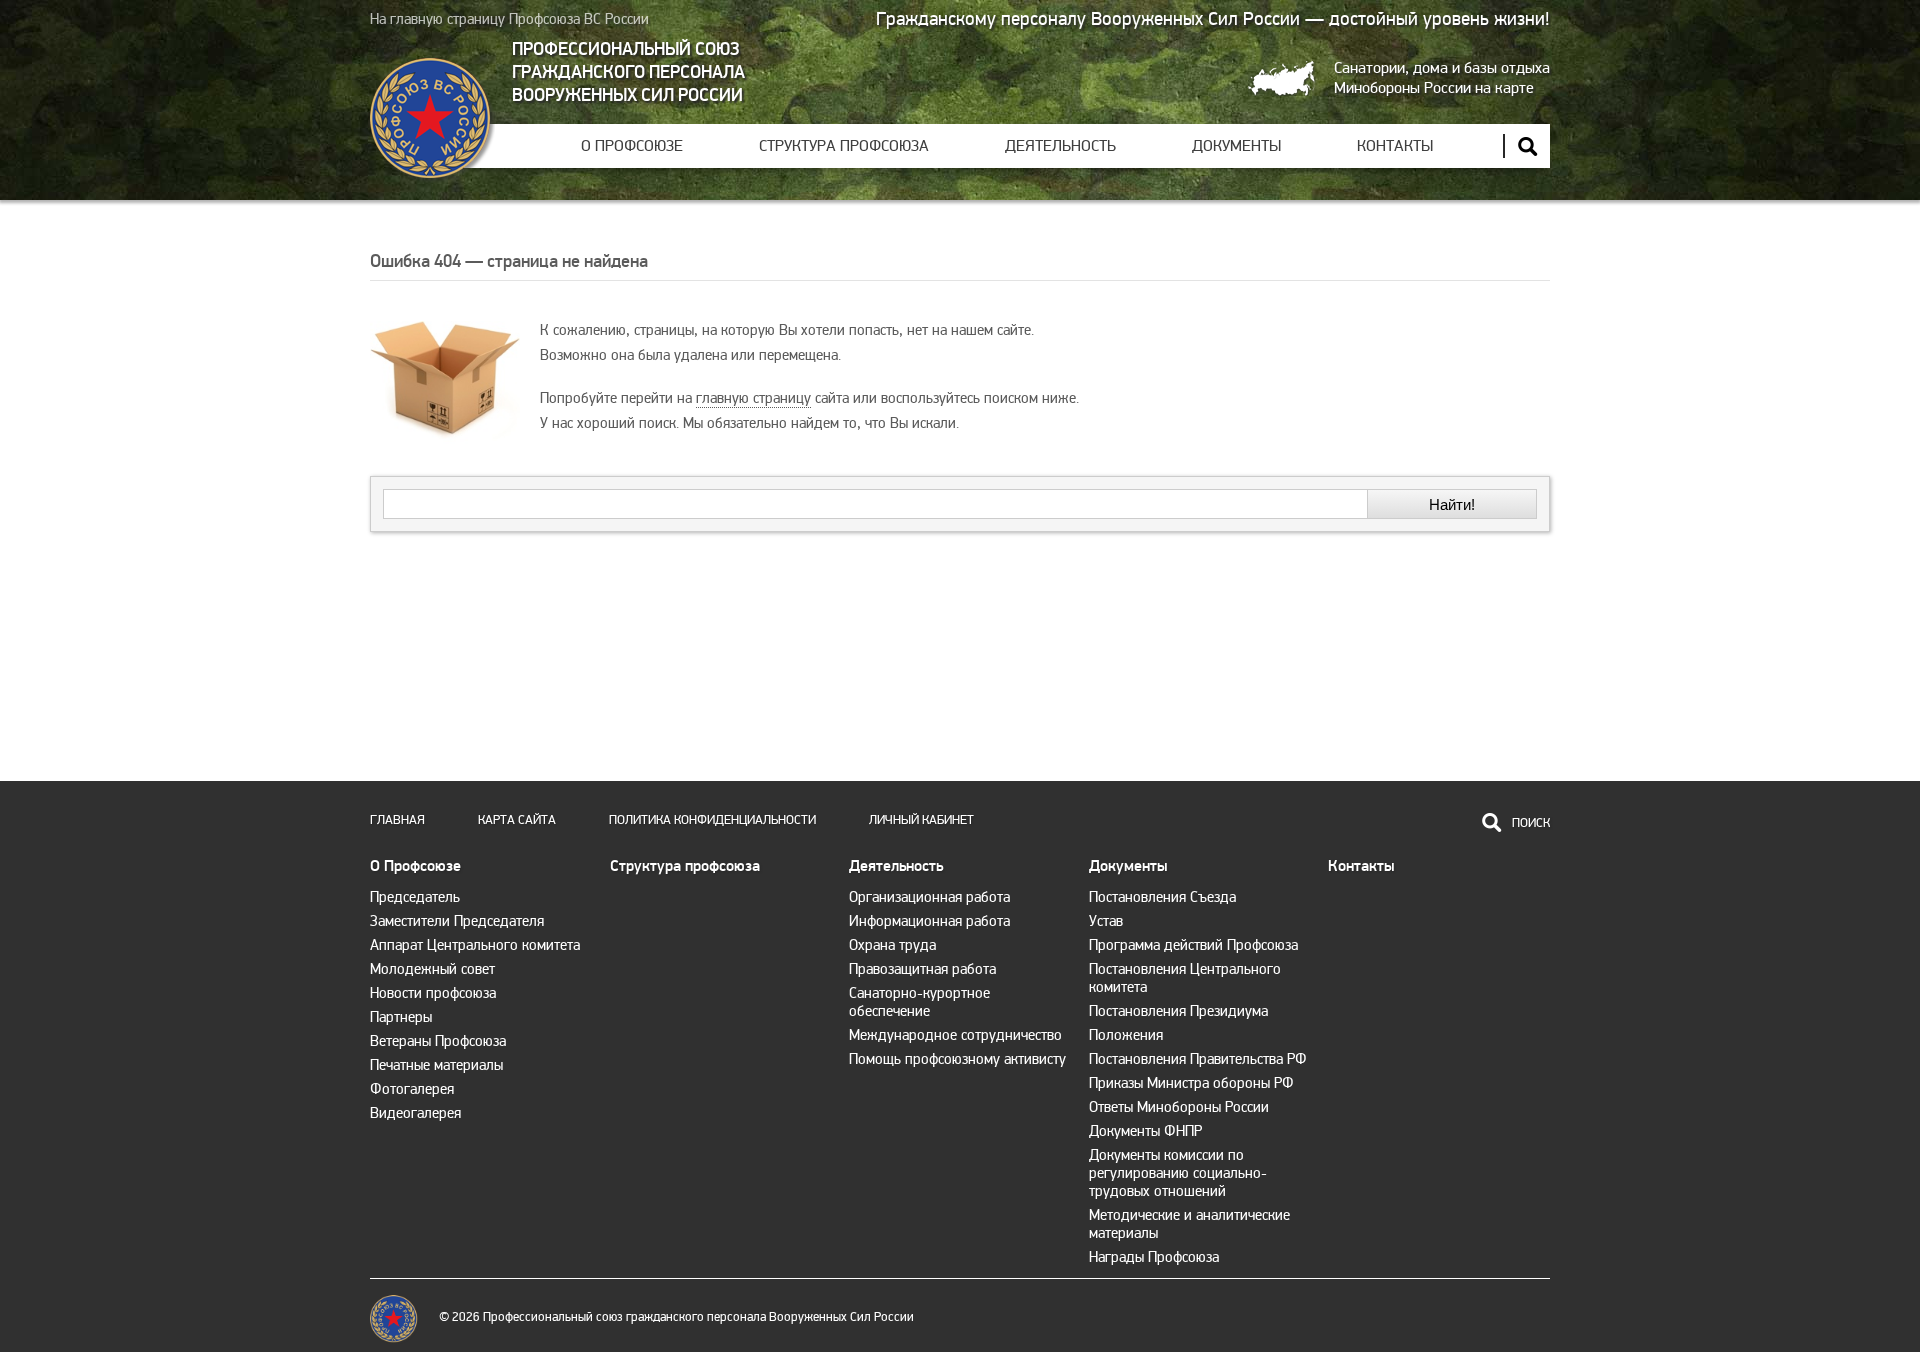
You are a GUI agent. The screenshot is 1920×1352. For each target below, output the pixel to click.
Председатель (415, 897)
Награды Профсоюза (1154, 1257)
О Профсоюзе (632, 146)
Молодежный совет (432, 969)
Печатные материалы (436, 1065)
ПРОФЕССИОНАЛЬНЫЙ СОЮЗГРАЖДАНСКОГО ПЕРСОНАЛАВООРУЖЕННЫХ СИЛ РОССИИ (628, 72)
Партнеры (401, 1017)
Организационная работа (929, 897)
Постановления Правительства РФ (1198, 1059)
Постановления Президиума (1178, 1011)
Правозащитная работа (922, 969)
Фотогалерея (412, 1089)
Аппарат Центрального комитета (475, 945)
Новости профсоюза (433, 993)
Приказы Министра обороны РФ (1191, 1083)
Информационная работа (929, 921)
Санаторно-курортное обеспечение (919, 1002)
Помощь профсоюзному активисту (957, 1059)
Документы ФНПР (1145, 1131)
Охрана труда (892, 945)
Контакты (1395, 146)
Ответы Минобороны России (1179, 1107)
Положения (1126, 1035)
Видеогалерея (415, 1113)
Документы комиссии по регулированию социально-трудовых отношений (1178, 1173)
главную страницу (753, 398)
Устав (1106, 921)
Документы (1236, 146)
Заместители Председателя (457, 921)
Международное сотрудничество (955, 1035)
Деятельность (1060, 146)
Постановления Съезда (1162, 897)
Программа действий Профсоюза (1193, 945)
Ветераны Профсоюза (438, 1041)
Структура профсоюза (844, 146)
